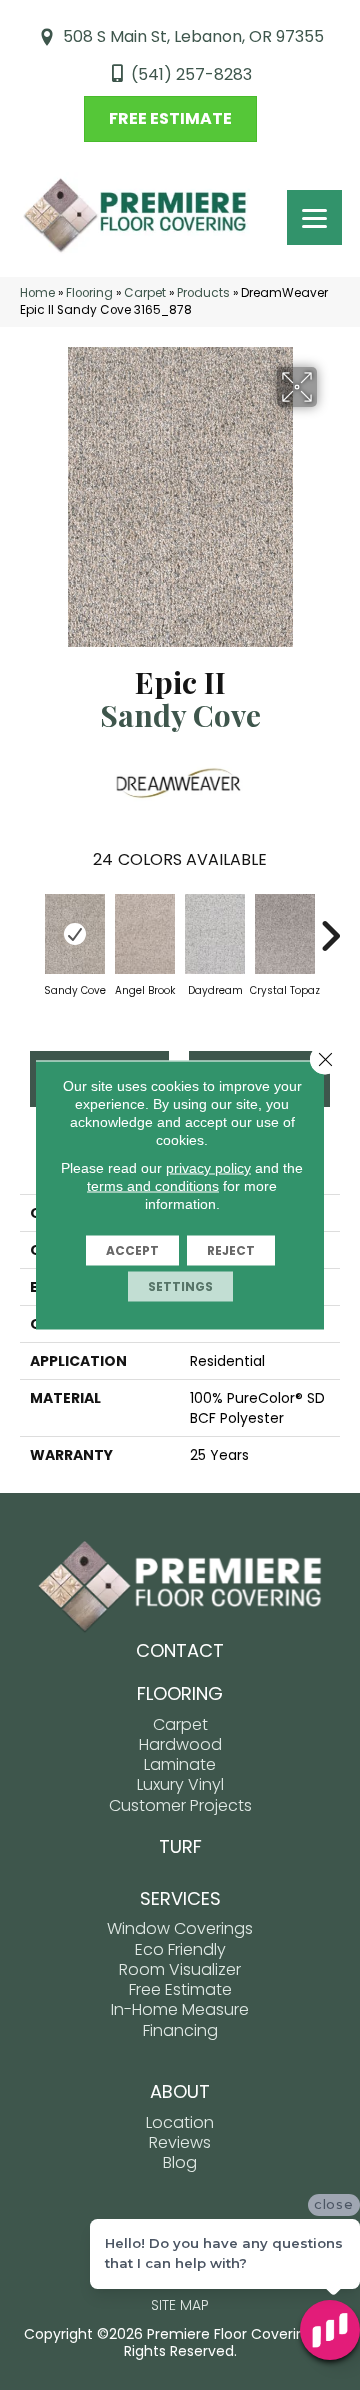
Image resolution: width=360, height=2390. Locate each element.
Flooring (89, 293)
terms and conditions (153, 1186)
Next (330, 926)
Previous (30, 926)
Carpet (145, 293)
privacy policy (208, 1168)
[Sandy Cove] (75, 934)
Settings (180, 1286)
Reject (231, 1250)
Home (37, 293)
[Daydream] (215, 934)
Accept (132, 1250)
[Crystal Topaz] (285, 934)
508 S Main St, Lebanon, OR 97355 (193, 36)
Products (203, 293)
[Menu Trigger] (314, 217)
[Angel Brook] (145, 934)
